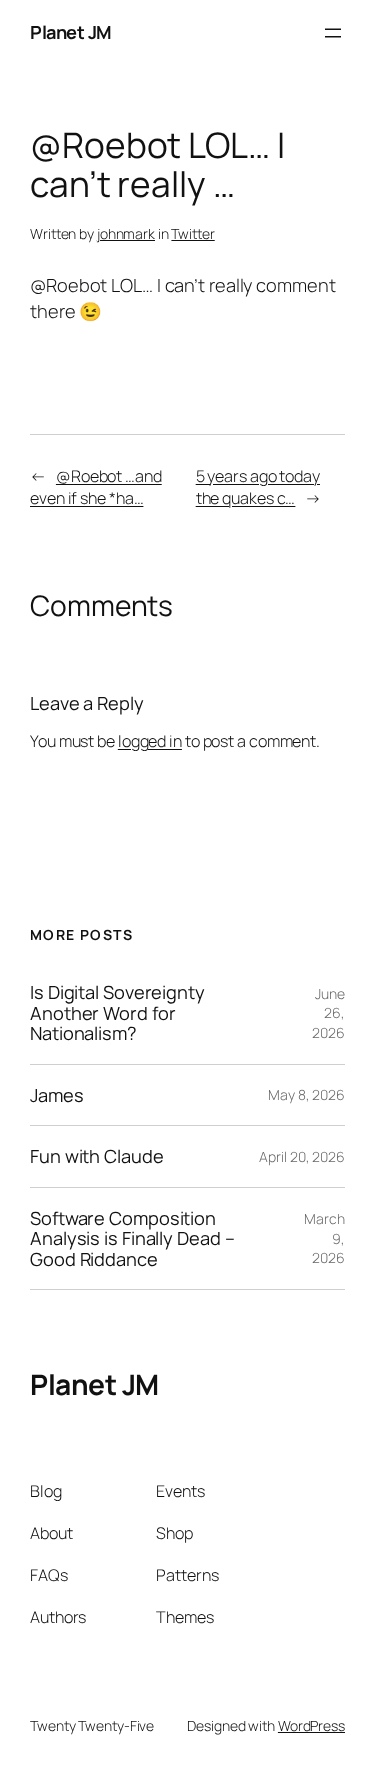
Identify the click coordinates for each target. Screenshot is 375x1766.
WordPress (311, 1725)
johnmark (126, 233)
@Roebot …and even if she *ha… (96, 487)
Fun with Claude (97, 1156)
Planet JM (71, 32)
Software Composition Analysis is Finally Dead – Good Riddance (132, 1238)
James (57, 1095)
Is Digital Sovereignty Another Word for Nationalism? (117, 1012)
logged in (150, 741)
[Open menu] (333, 33)
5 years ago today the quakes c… (258, 487)
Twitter (192, 233)
